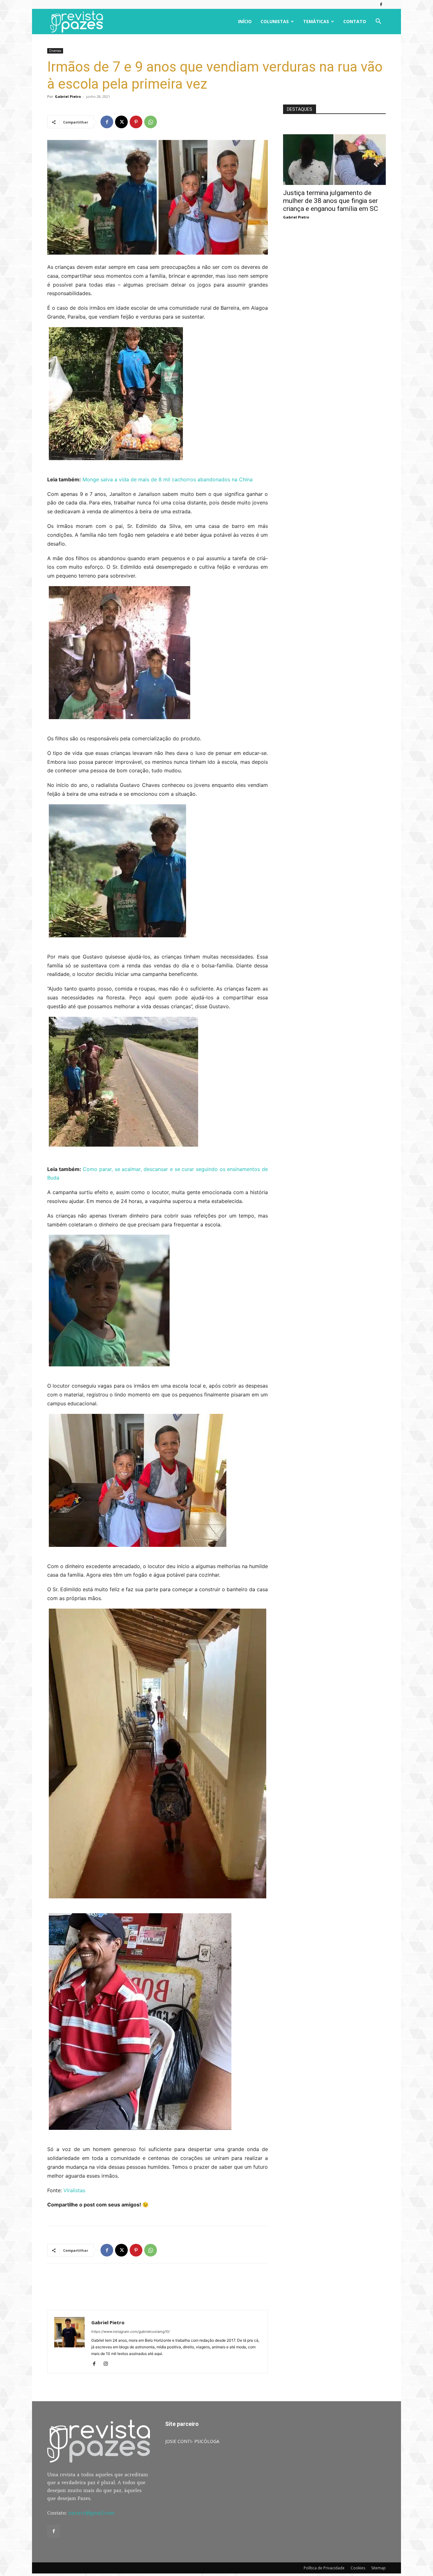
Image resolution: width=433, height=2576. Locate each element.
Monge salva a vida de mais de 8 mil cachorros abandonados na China (168, 479)
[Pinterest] (136, 122)
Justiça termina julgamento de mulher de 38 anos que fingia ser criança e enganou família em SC (330, 201)
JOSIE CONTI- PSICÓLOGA (192, 2441)
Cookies (358, 2568)
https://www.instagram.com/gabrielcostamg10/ (131, 2332)
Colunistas (275, 21)
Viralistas (74, 2190)
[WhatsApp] (151, 122)
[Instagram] (108, 2364)
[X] (121, 122)
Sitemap (378, 2568)
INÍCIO (245, 21)
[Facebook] (381, 4)
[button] (378, 22)
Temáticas (316, 21)
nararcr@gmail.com (91, 2513)
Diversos (55, 51)
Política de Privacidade (324, 2568)
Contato (355, 21)
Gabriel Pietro (68, 96)
